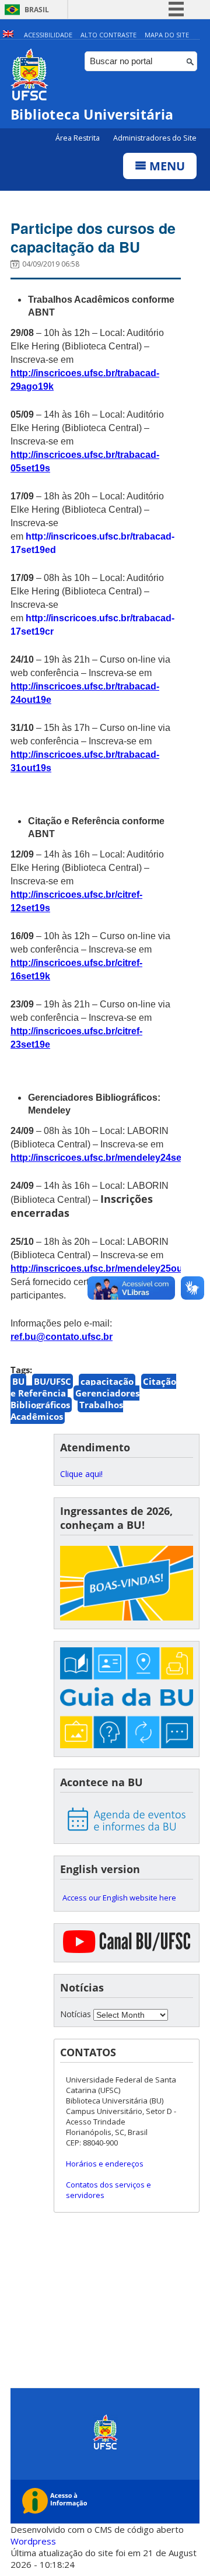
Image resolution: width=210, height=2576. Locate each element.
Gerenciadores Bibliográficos (75, 1399)
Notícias (76, 2014)
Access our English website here (119, 1898)
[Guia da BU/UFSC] (127, 1699)
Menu (166, 166)
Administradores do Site (155, 138)
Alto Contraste (108, 35)
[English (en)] (8, 35)
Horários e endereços (105, 2164)
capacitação (107, 1381)
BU (18, 1381)
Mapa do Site (167, 35)
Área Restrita (78, 138)
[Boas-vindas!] (127, 1584)
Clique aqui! (81, 1474)
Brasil (37, 10)
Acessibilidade (48, 35)
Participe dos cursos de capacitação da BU (93, 237)
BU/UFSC (52, 1381)
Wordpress (33, 2541)
